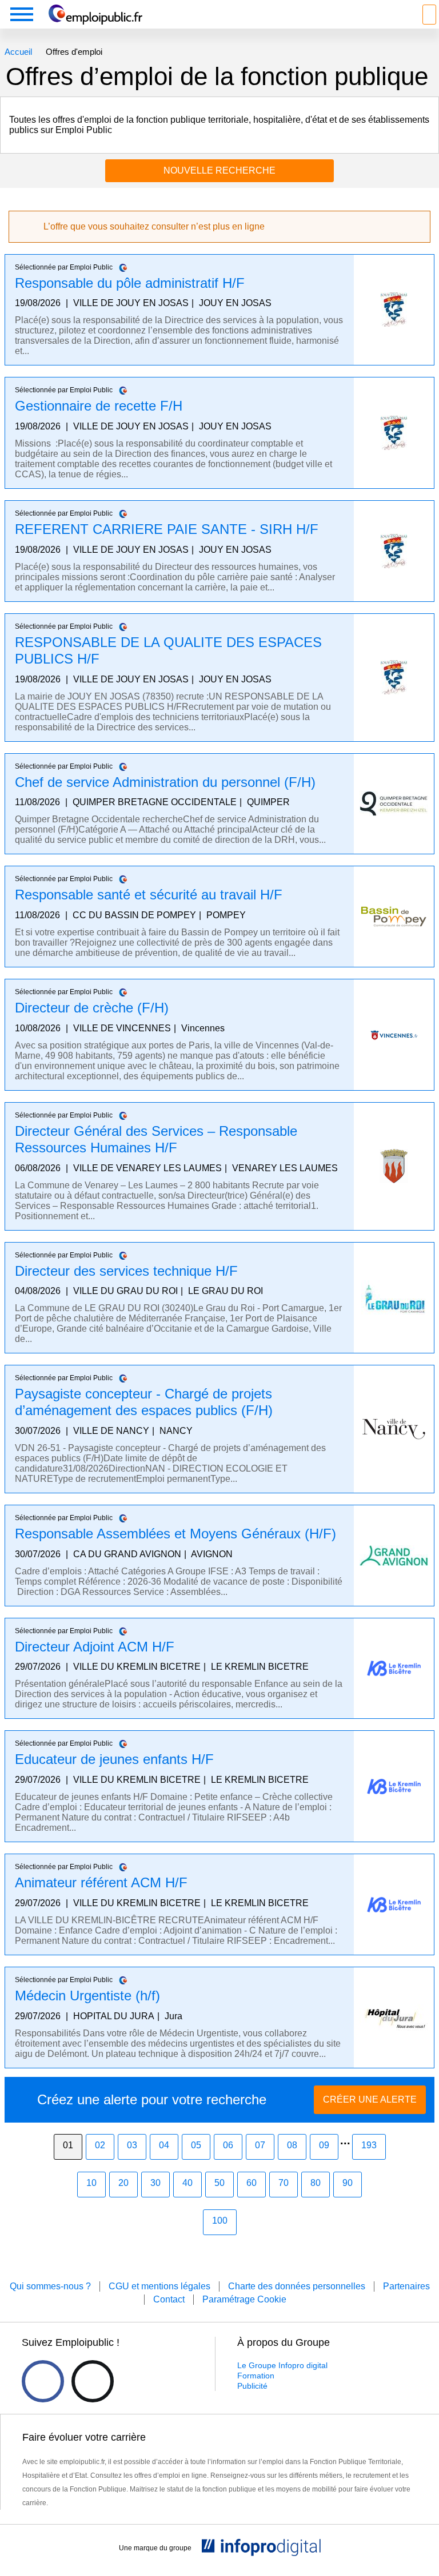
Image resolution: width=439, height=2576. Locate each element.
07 (260, 2145)
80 (316, 2183)
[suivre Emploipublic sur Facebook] (43, 2381)
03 (132, 2145)
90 (348, 2183)
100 (220, 2221)
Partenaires (406, 2286)
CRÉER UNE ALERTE (370, 2099)
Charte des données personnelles (297, 2286)
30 (155, 2183)
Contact (169, 2299)
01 (68, 2145)
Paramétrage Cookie (244, 2299)
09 (324, 2145)
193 (369, 2145)
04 (164, 2145)
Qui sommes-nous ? (50, 2286)
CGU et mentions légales (159, 2286)
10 (91, 2183)
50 (219, 2183)
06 (228, 2145)
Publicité (252, 2386)
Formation (256, 2376)
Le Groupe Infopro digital (282, 2365)
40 (187, 2183)
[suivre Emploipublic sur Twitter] (93, 2381)
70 (284, 2183)
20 (123, 2183)
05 (196, 2145)
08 (292, 2145)
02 (100, 2145)
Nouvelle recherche (219, 170)
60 (252, 2183)
